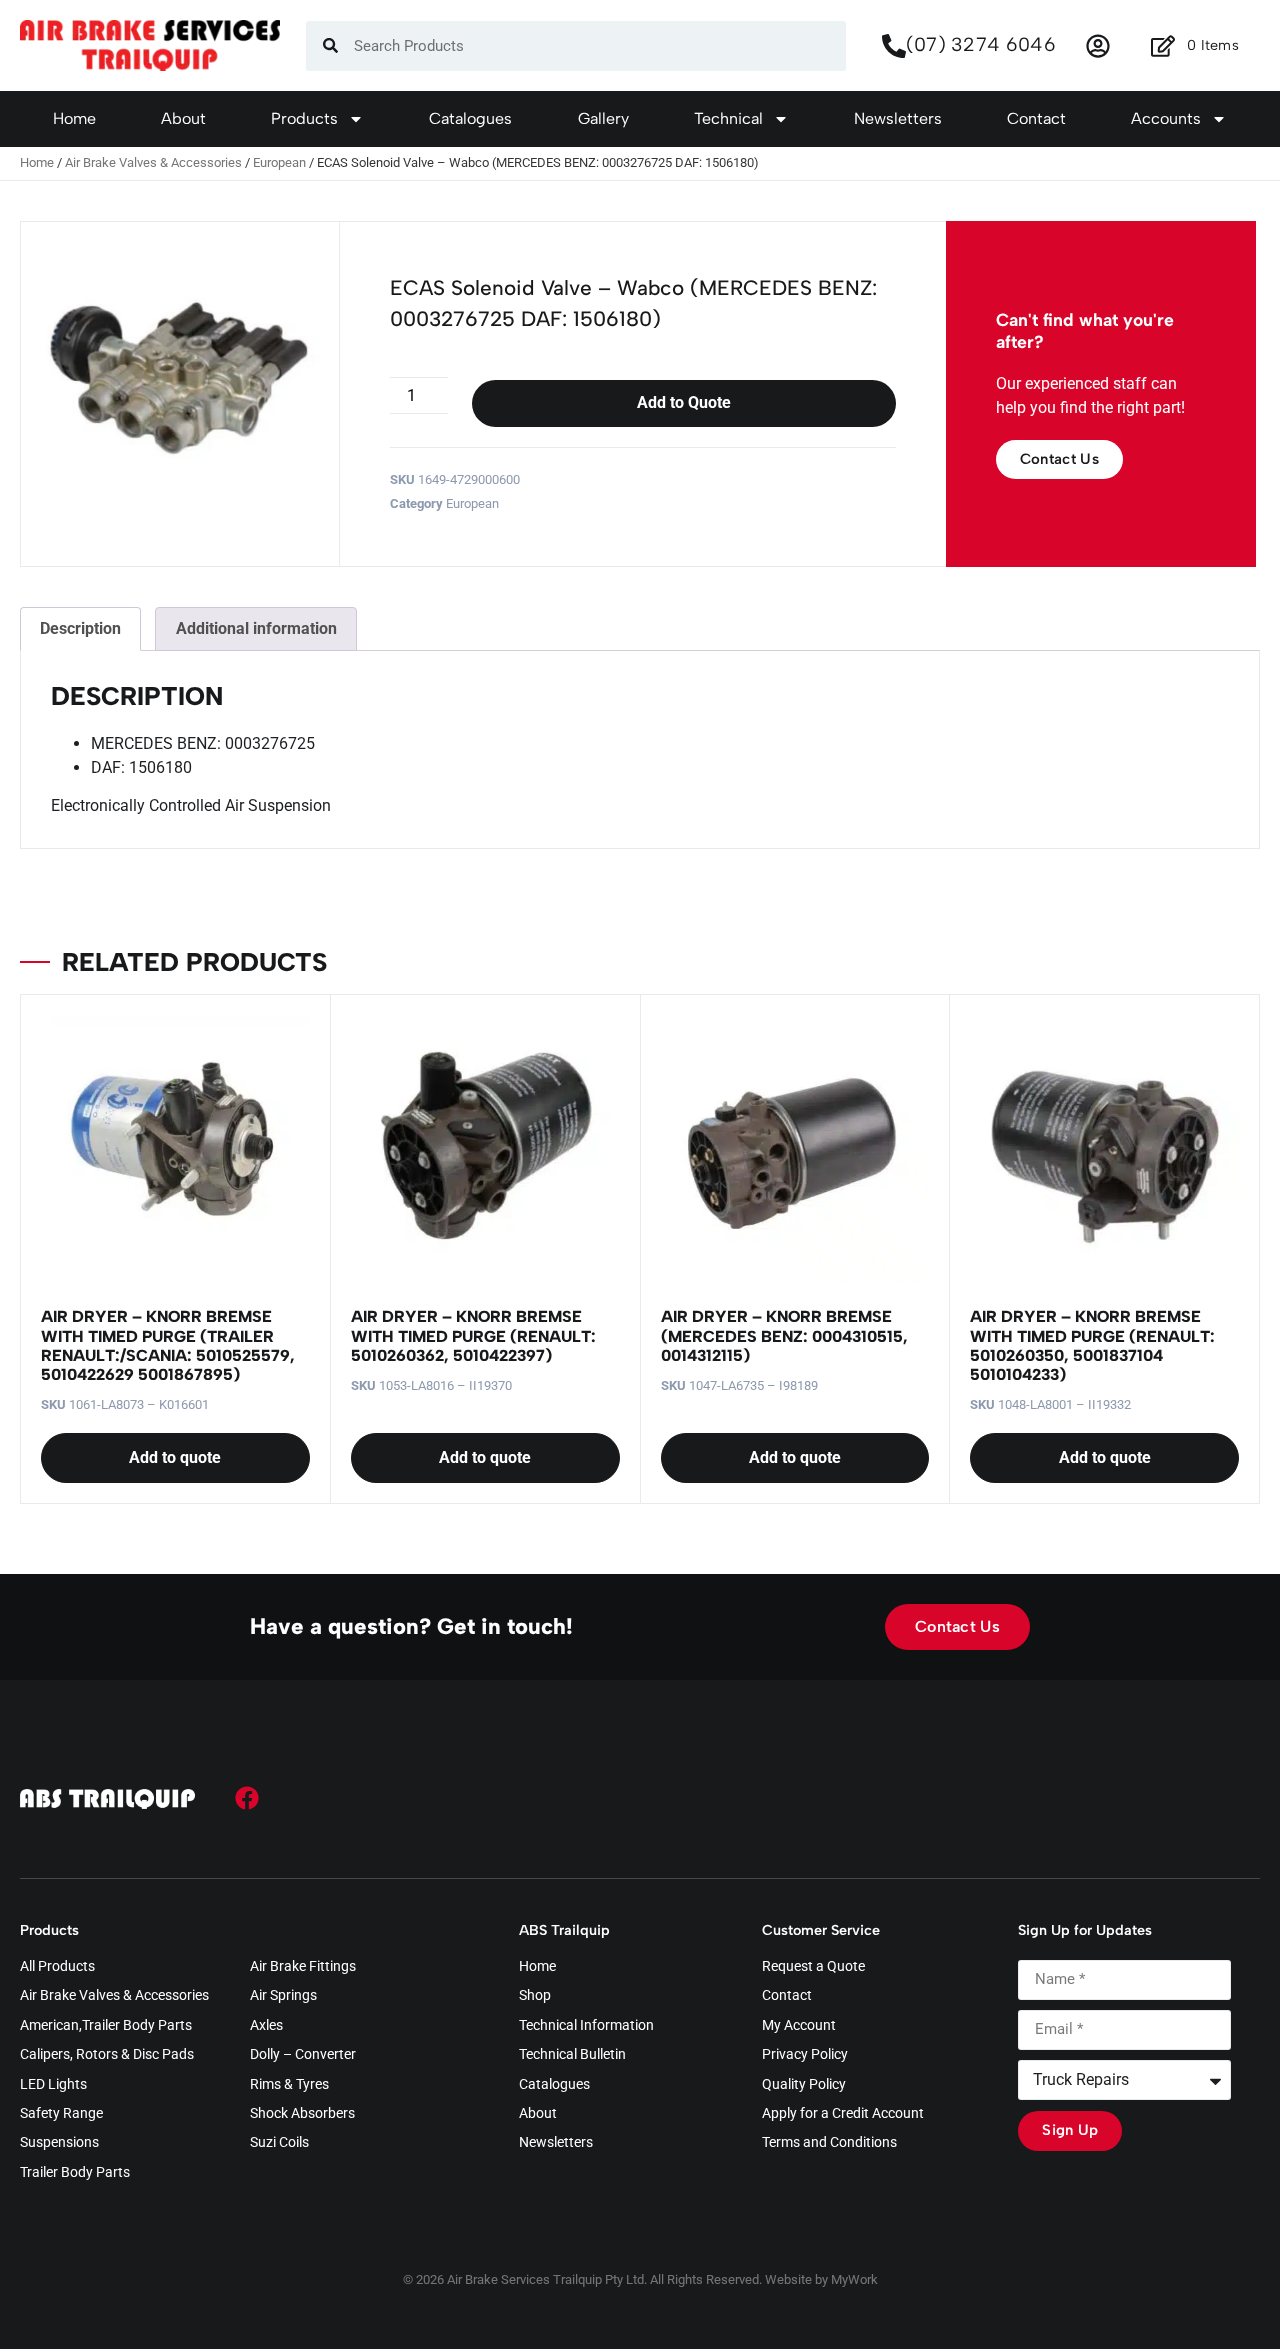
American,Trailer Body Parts (106, 2026)
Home (74, 118)
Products (304, 118)
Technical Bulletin (572, 2055)
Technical (728, 118)
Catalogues (470, 118)
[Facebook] (247, 1798)
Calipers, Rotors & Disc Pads (107, 2055)
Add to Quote (684, 402)
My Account (799, 2026)
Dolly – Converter (303, 2055)
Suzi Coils (279, 2143)
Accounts (1166, 118)
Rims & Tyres (289, 2085)
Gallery (603, 118)
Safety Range (61, 2114)
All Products (57, 1967)
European (279, 162)
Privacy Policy (805, 2055)
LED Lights (53, 2085)
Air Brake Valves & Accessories (153, 162)
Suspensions (59, 2143)
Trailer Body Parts (75, 2173)
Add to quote (175, 1457)
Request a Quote (813, 1967)
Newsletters (898, 118)
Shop (535, 1996)
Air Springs (283, 1996)
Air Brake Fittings (303, 1967)
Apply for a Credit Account (843, 2114)
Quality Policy (804, 2085)
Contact (1036, 118)
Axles (266, 2026)
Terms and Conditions (829, 2143)
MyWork (854, 2279)
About (183, 118)
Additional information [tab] (256, 628)
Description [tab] (80, 628)
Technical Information (586, 2026)
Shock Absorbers (302, 2114)
